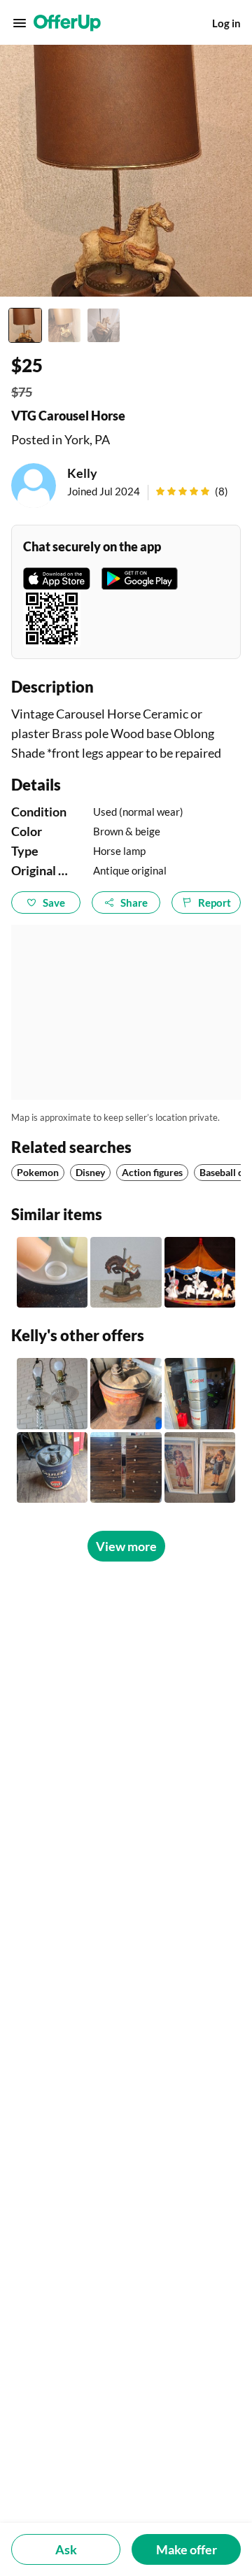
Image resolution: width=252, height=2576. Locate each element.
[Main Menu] (20, 23)
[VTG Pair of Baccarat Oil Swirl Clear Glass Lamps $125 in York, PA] (52, 1393)
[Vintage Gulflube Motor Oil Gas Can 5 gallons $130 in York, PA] (52, 1467)
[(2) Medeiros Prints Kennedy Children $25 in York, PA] (200, 1467)
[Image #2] (64, 325)
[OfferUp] (67, 23)
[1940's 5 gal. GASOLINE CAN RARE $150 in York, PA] (126, 1393)
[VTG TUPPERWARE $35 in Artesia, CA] (52, 1272)
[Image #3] (104, 325)
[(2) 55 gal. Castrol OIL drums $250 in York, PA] (200, 1393)
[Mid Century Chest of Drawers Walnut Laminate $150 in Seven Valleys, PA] (126, 1467)
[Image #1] (25, 325)
